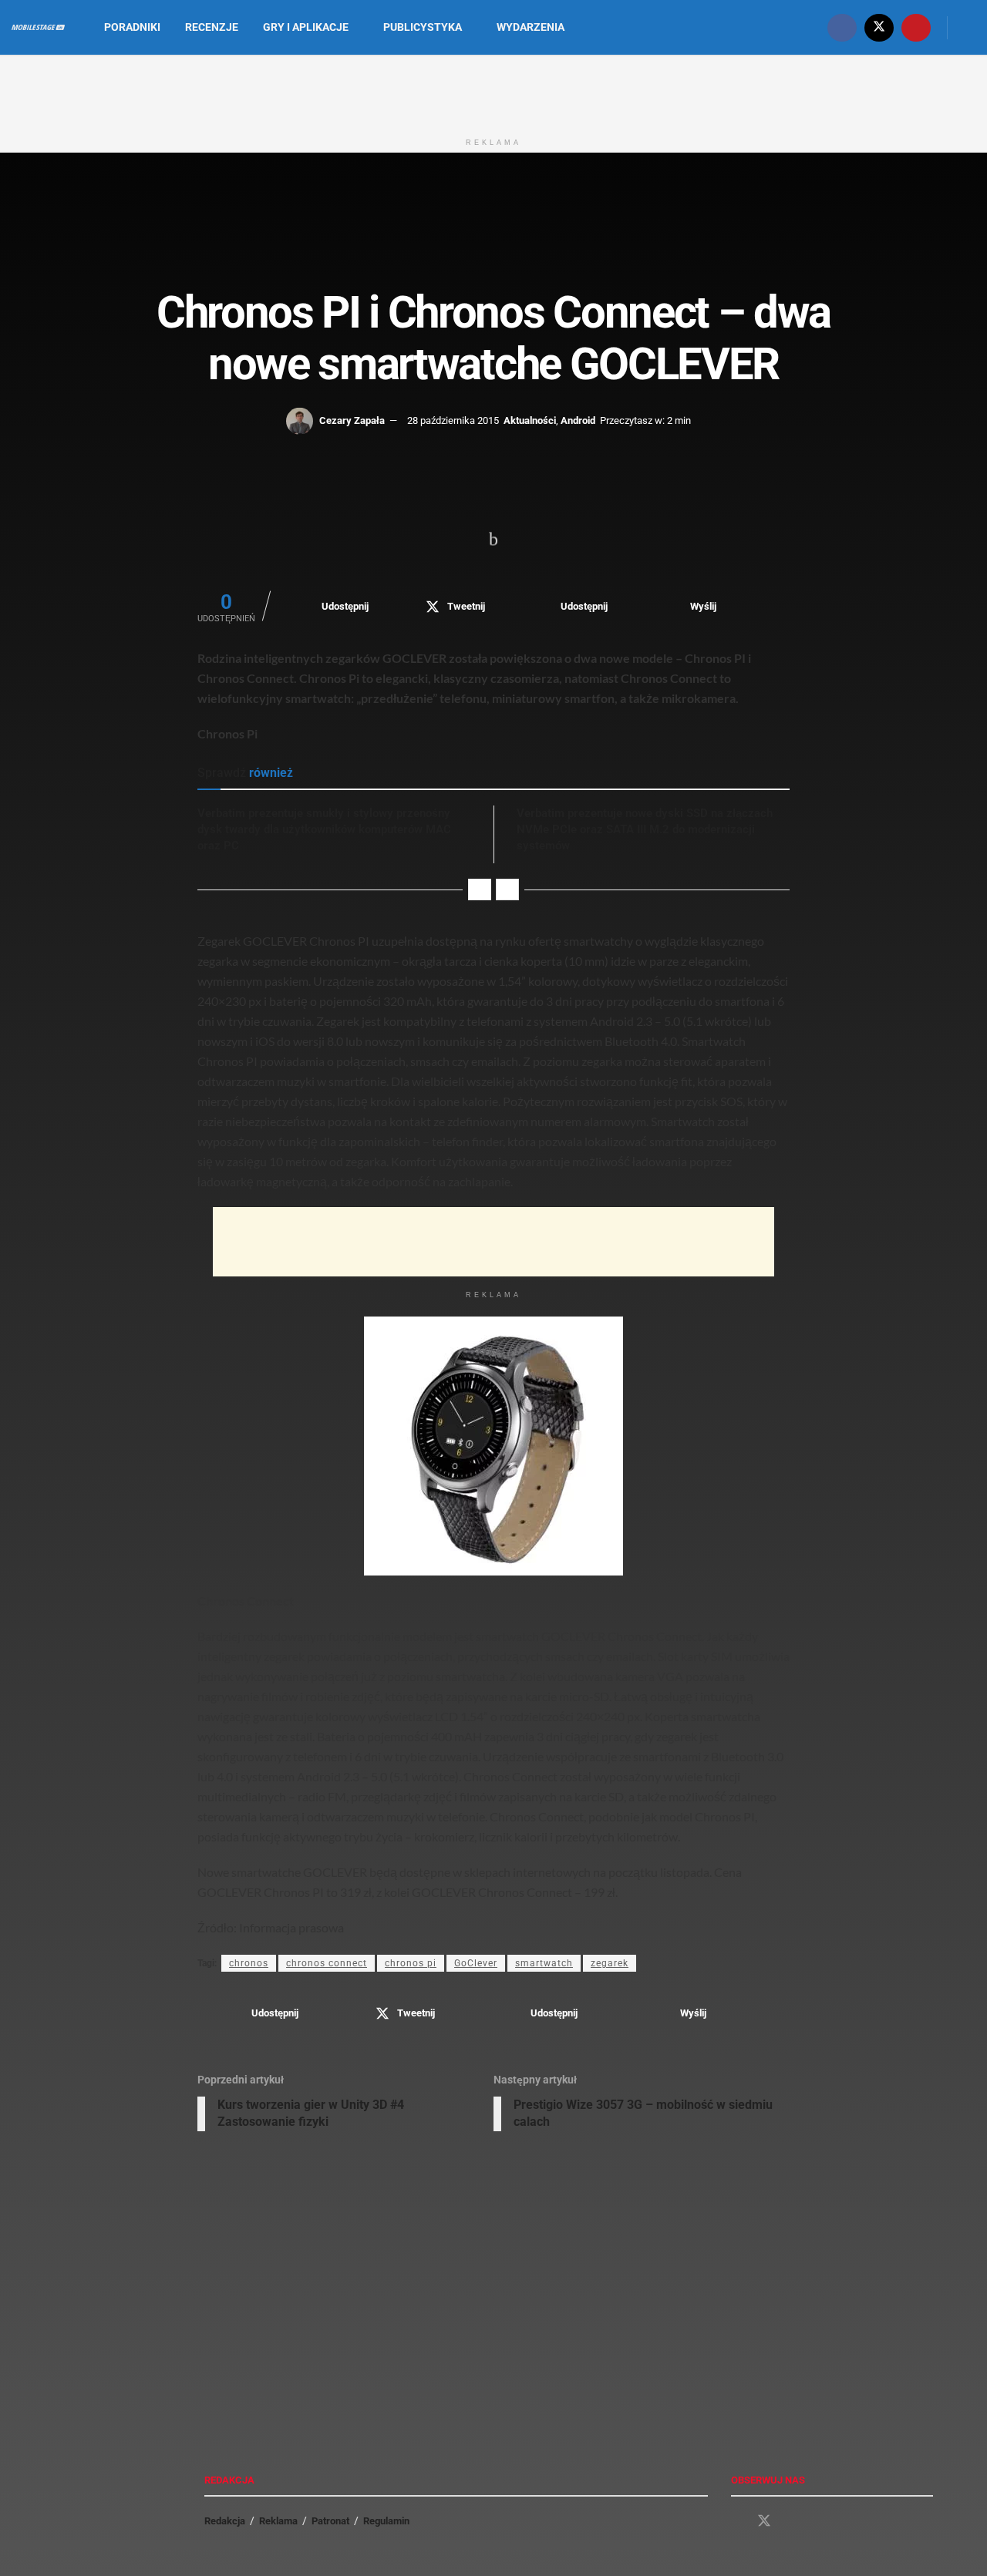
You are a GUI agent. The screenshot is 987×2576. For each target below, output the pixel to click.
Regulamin (386, 2521)
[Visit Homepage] (38, 28)
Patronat (330, 2521)
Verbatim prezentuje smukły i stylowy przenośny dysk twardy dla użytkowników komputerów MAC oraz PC (324, 829)
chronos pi (411, 1963)
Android (578, 420)
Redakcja (225, 2521)
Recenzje (212, 27)
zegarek (610, 1963)
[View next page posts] (507, 889)
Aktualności (530, 420)
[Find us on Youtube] (916, 27)
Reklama (278, 2521)
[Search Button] (970, 27)
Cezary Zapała (352, 420)
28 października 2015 (453, 420)
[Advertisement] (493, 91)
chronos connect (327, 1963)
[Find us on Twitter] (879, 27)
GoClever (476, 1963)
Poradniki (132, 27)
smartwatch (544, 1963)
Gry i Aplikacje (306, 27)
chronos (249, 1963)
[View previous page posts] (480, 889)
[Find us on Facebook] (842, 27)
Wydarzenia (531, 27)
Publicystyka (423, 27)
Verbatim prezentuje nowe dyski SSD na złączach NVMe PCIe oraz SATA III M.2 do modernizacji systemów (645, 829)
